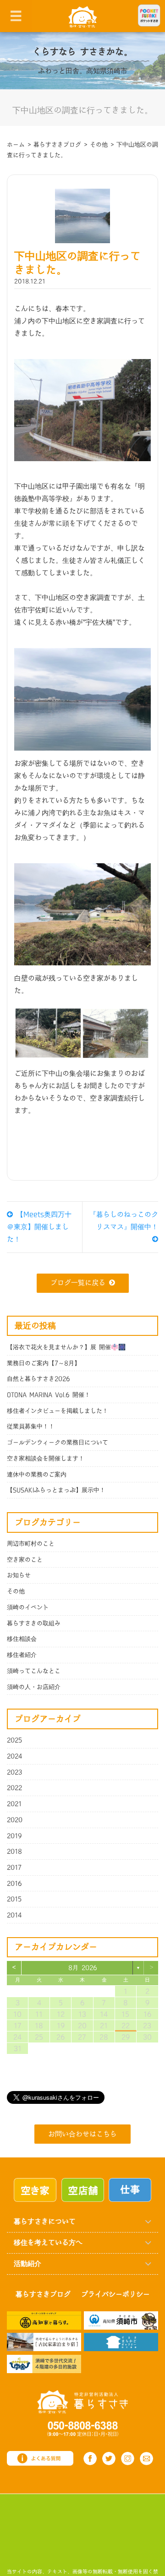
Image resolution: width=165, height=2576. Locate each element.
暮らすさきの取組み (34, 1623)
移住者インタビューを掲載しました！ (58, 1411)
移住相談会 (22, 1639)
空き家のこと (25, 1560)
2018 (14, 1852)
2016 (14, 1884)
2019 (14, 1836)
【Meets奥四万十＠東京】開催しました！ (39, 1227)
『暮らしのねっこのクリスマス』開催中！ (124, 1221)
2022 (14, 1788)
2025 (14, 1740)
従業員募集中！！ (31, 1427)
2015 (14, 1899)
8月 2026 (83, 1968)
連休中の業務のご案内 (37, 1475)
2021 (14, 1804)
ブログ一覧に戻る (78, 1283)
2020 (15, 1820)
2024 (15, 1756)
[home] (83, 16)
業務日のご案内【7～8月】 (44, 1363)
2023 (15, 1772)
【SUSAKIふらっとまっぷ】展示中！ (56, 1490)
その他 (16, 1591)
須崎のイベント (28, 1607)
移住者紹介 (22, 1655)
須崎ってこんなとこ (34, 1671)
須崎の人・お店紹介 (34, 1687)
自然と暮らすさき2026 (38, 1379)
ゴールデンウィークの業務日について (58, 1443)
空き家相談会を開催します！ (46, 1459)
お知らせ (19, 1575)
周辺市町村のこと (31, 1544)
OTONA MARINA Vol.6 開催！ (49, 1395)
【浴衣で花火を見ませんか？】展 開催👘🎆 (66, 1347)
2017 (14, 1868)
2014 (14, 1915)
